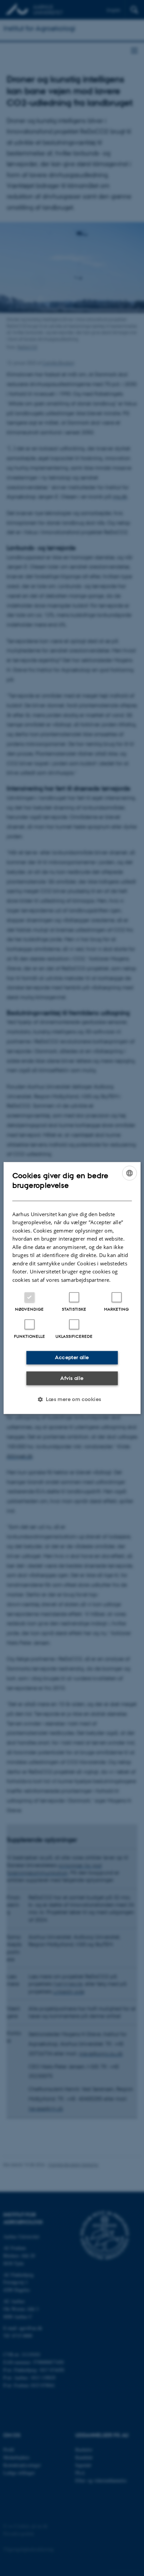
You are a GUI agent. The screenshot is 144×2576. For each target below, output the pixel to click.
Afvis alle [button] (72, 1378)
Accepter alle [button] (72, 1357)
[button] (72, 1399)
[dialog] (72, 1288)
